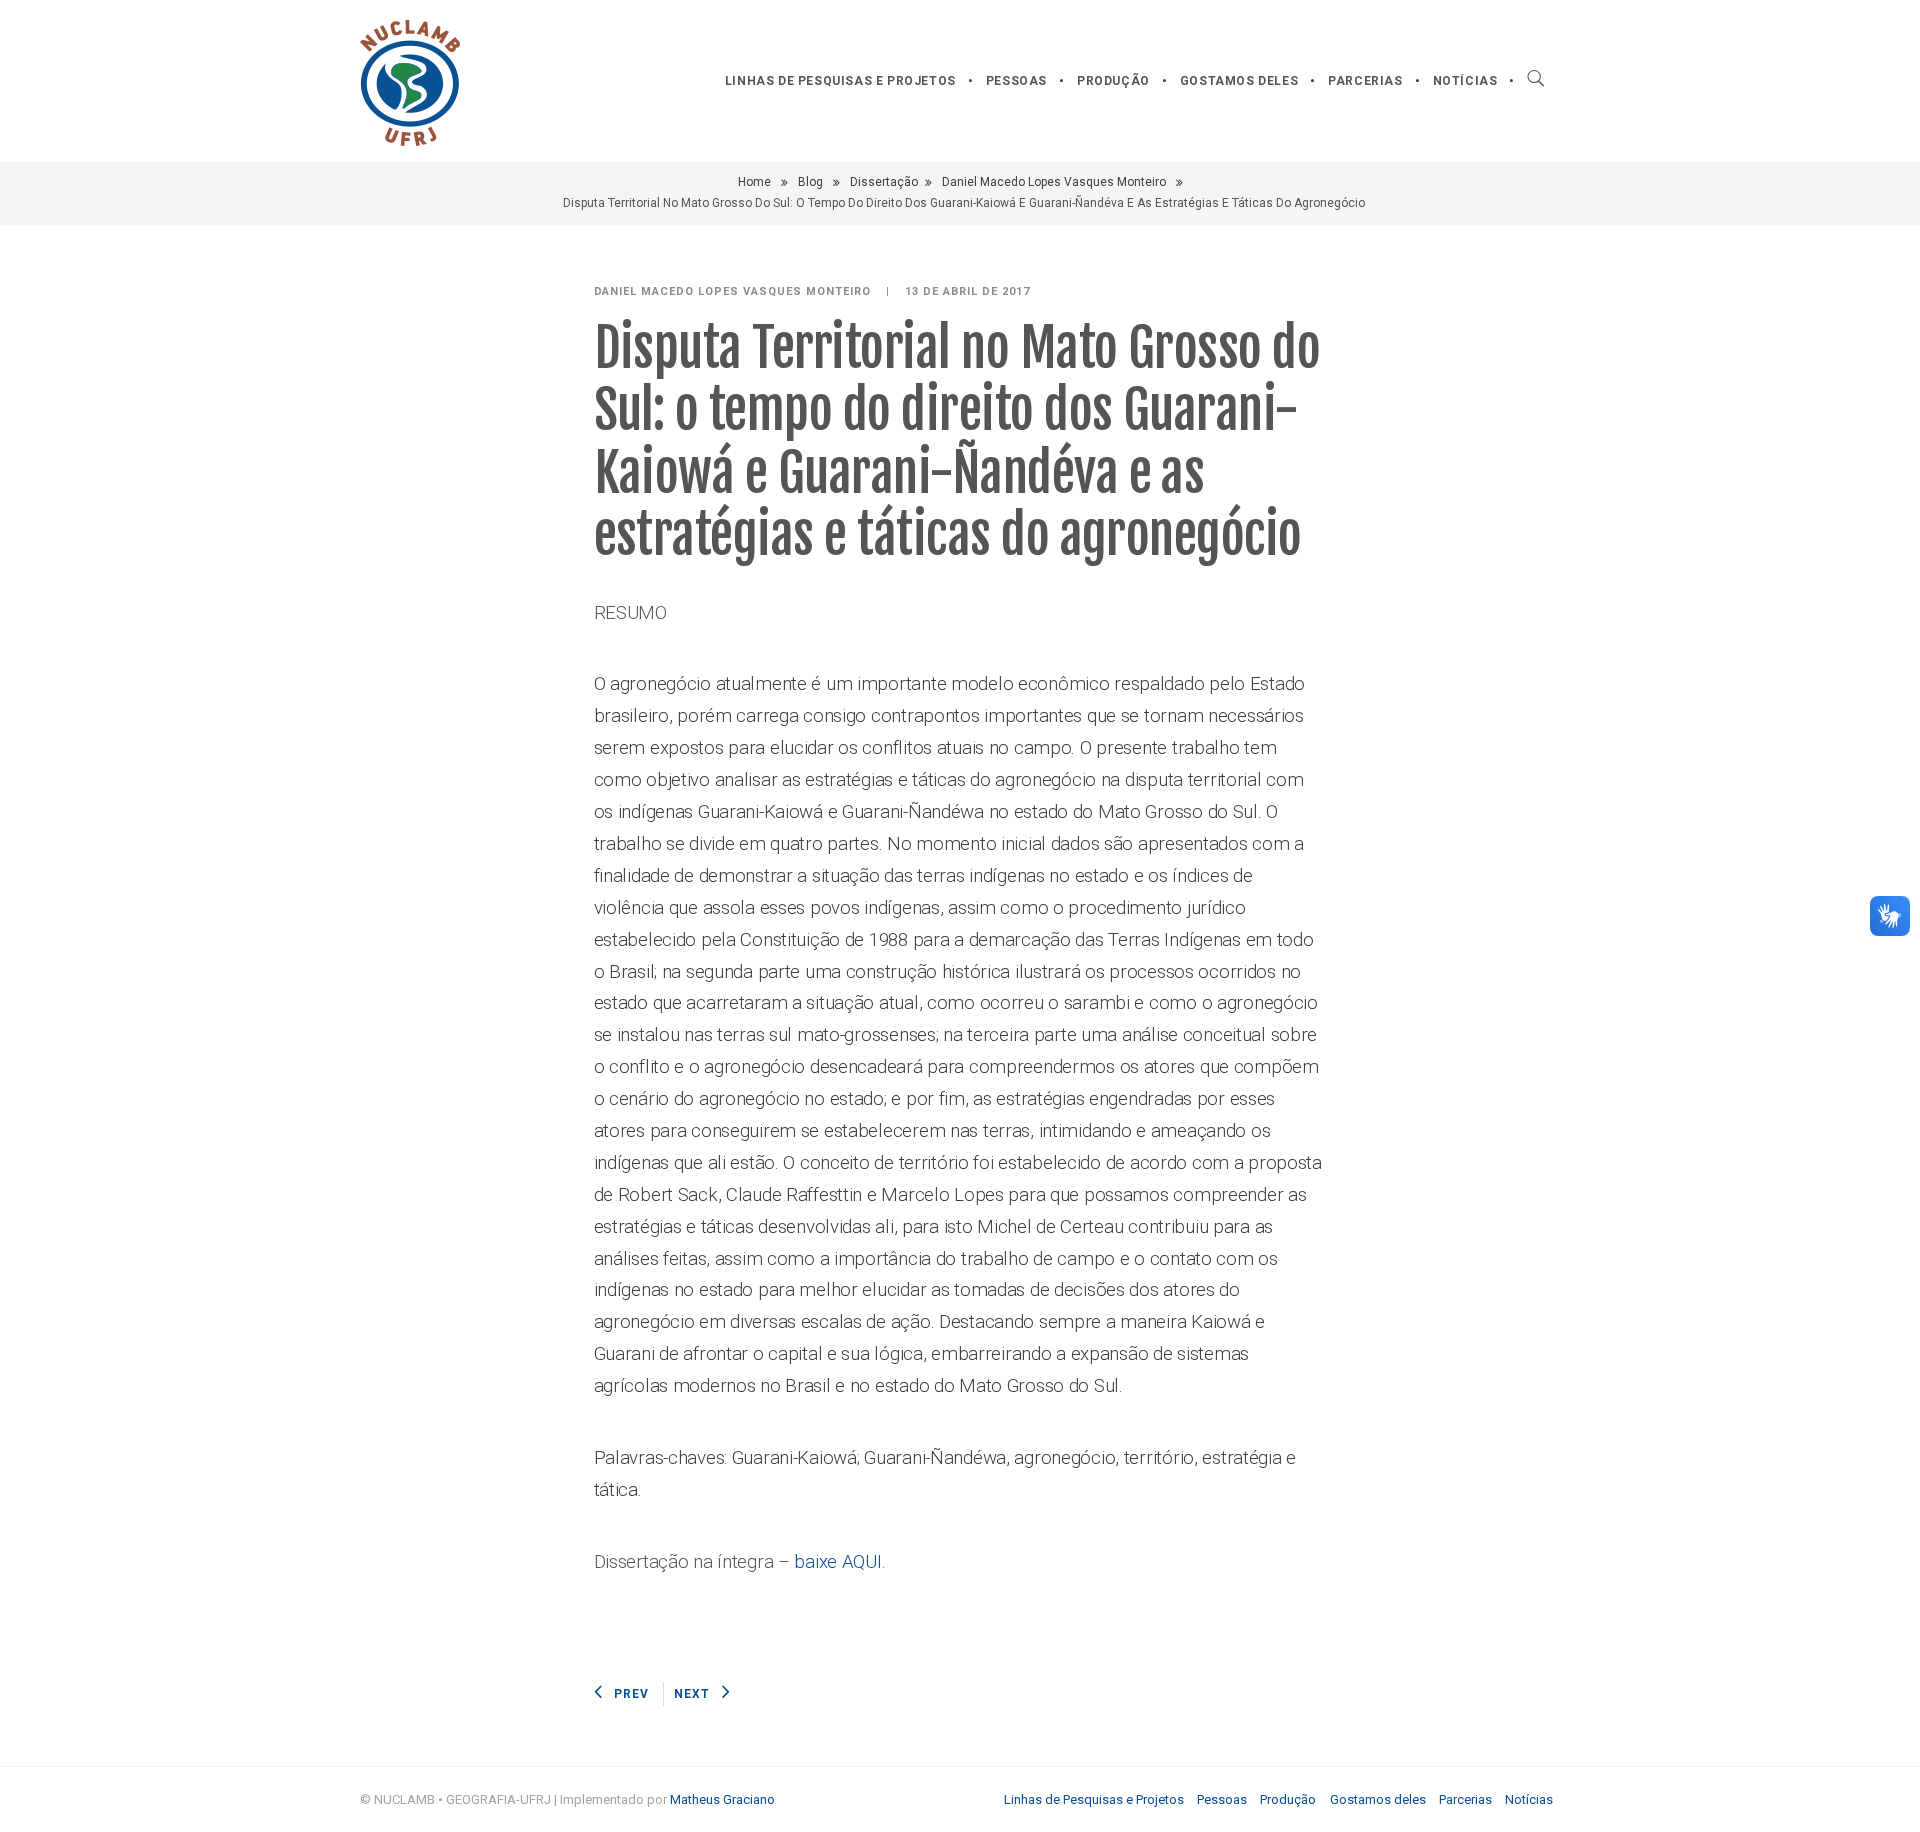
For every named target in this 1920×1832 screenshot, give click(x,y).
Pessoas (1016, 81)
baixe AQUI (837, 1562)
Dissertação (884, 182)
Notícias (1465, 81)
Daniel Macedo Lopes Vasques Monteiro (1054, 182)
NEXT (692, 1694)
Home (754, 182)
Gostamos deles (1239, 81)
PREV (631, 1694)
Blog (810, 182)
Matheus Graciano (722, 1799)
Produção (1113, 81)
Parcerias (1365, 81)
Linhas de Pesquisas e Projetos (840, 81)
